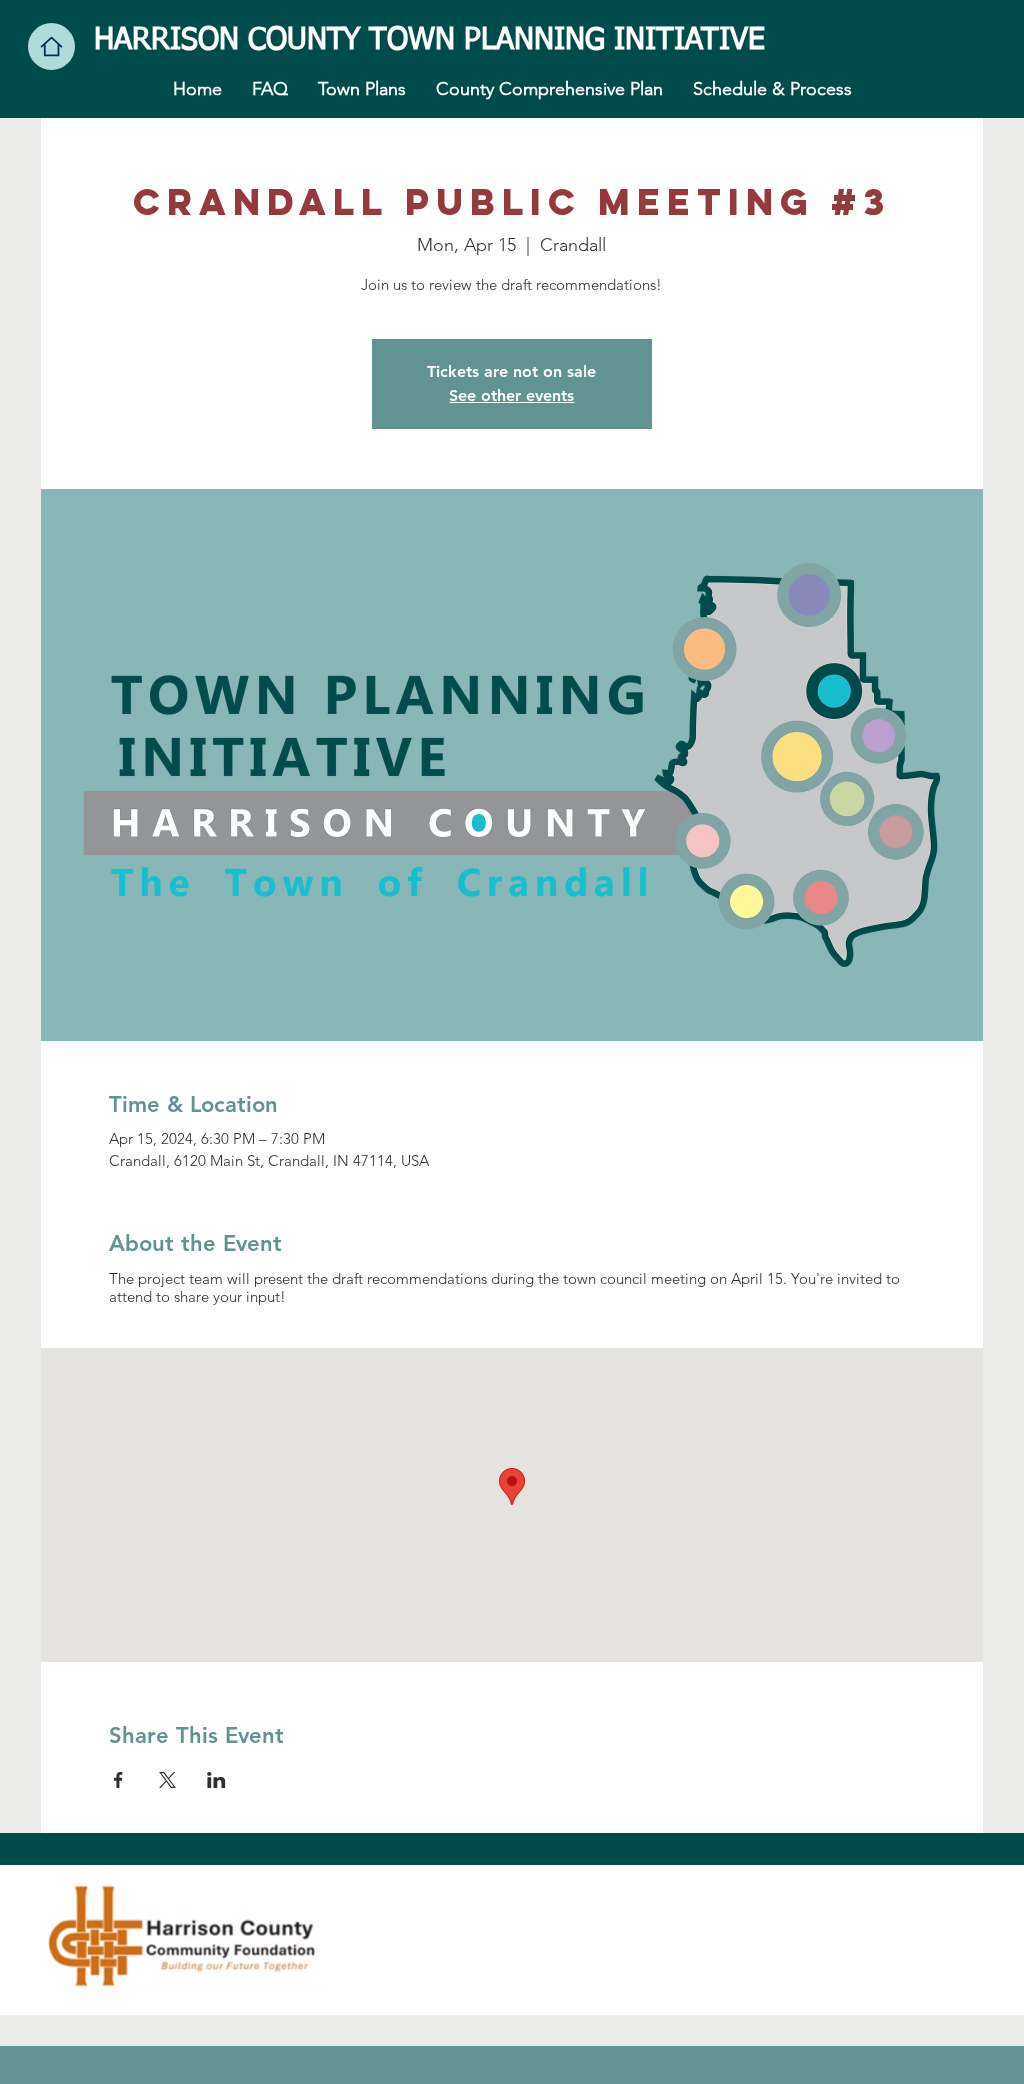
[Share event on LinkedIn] (216, 1780)
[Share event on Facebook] (118, 1780)
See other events (511, 395)
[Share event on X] (167, 1780)
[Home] (51, 46)
